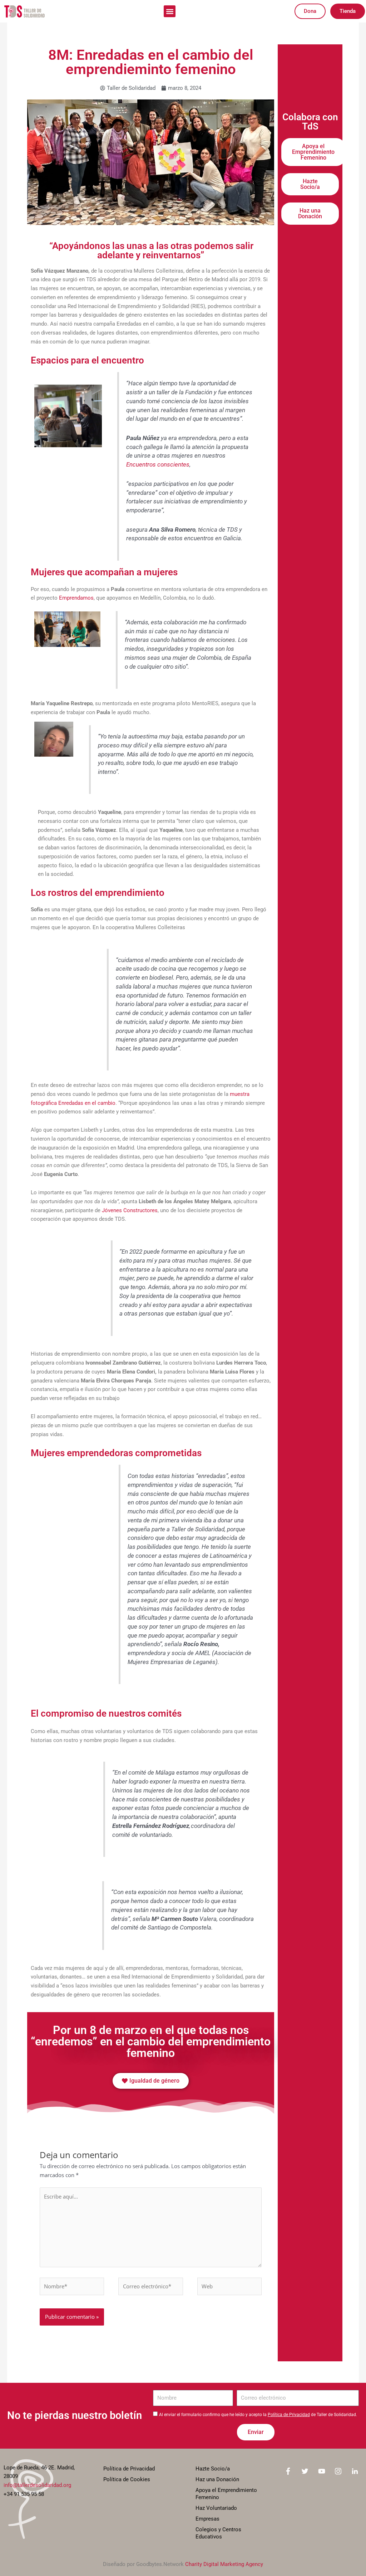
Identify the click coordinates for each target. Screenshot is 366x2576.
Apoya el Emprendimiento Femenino (226, 2494)
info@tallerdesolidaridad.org (37, 2485)
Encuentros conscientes (158, 465)
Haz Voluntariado (216, 2508)
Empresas (207, 2519)
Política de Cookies (127, 2479)
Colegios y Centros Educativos (218, 2533)
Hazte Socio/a (213, 2469)
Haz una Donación (217, 2479)
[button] (170, 11)
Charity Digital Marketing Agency (224, 2564)
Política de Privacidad (289, 2415)
